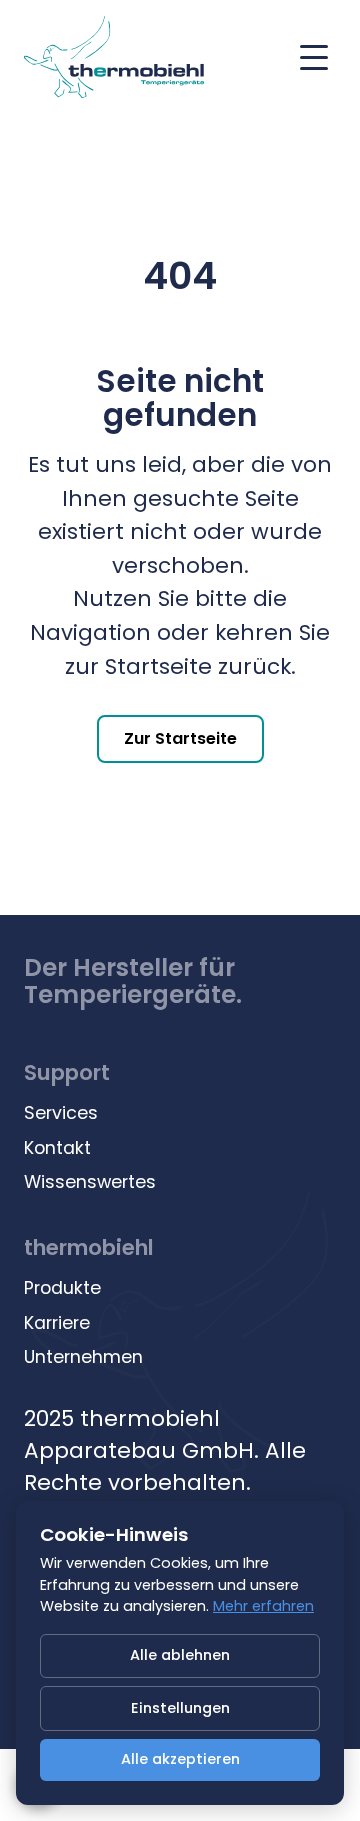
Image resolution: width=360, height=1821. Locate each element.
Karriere (57, 1323)
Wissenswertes (90, 1182)
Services (61, 1113)
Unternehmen (83, 1357)
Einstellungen (180, 1708)
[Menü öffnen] (314, 57)
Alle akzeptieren (180, 1759)
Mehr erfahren (263, 1606)
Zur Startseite (180, 738)
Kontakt (57, 1148)
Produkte (62, 1288)
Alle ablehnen (180, 1655)
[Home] (114, 57)
